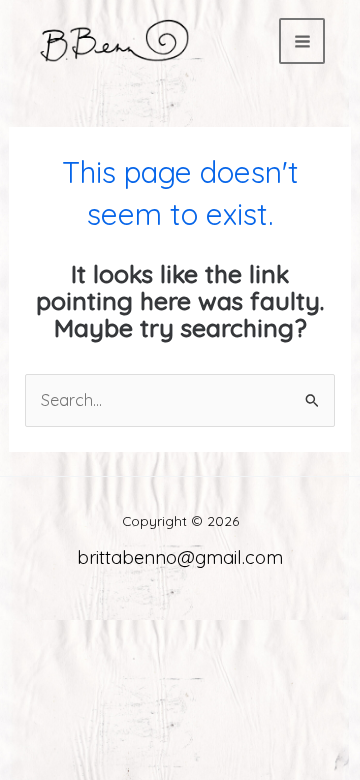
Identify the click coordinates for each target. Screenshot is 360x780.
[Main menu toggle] (302, 41)
